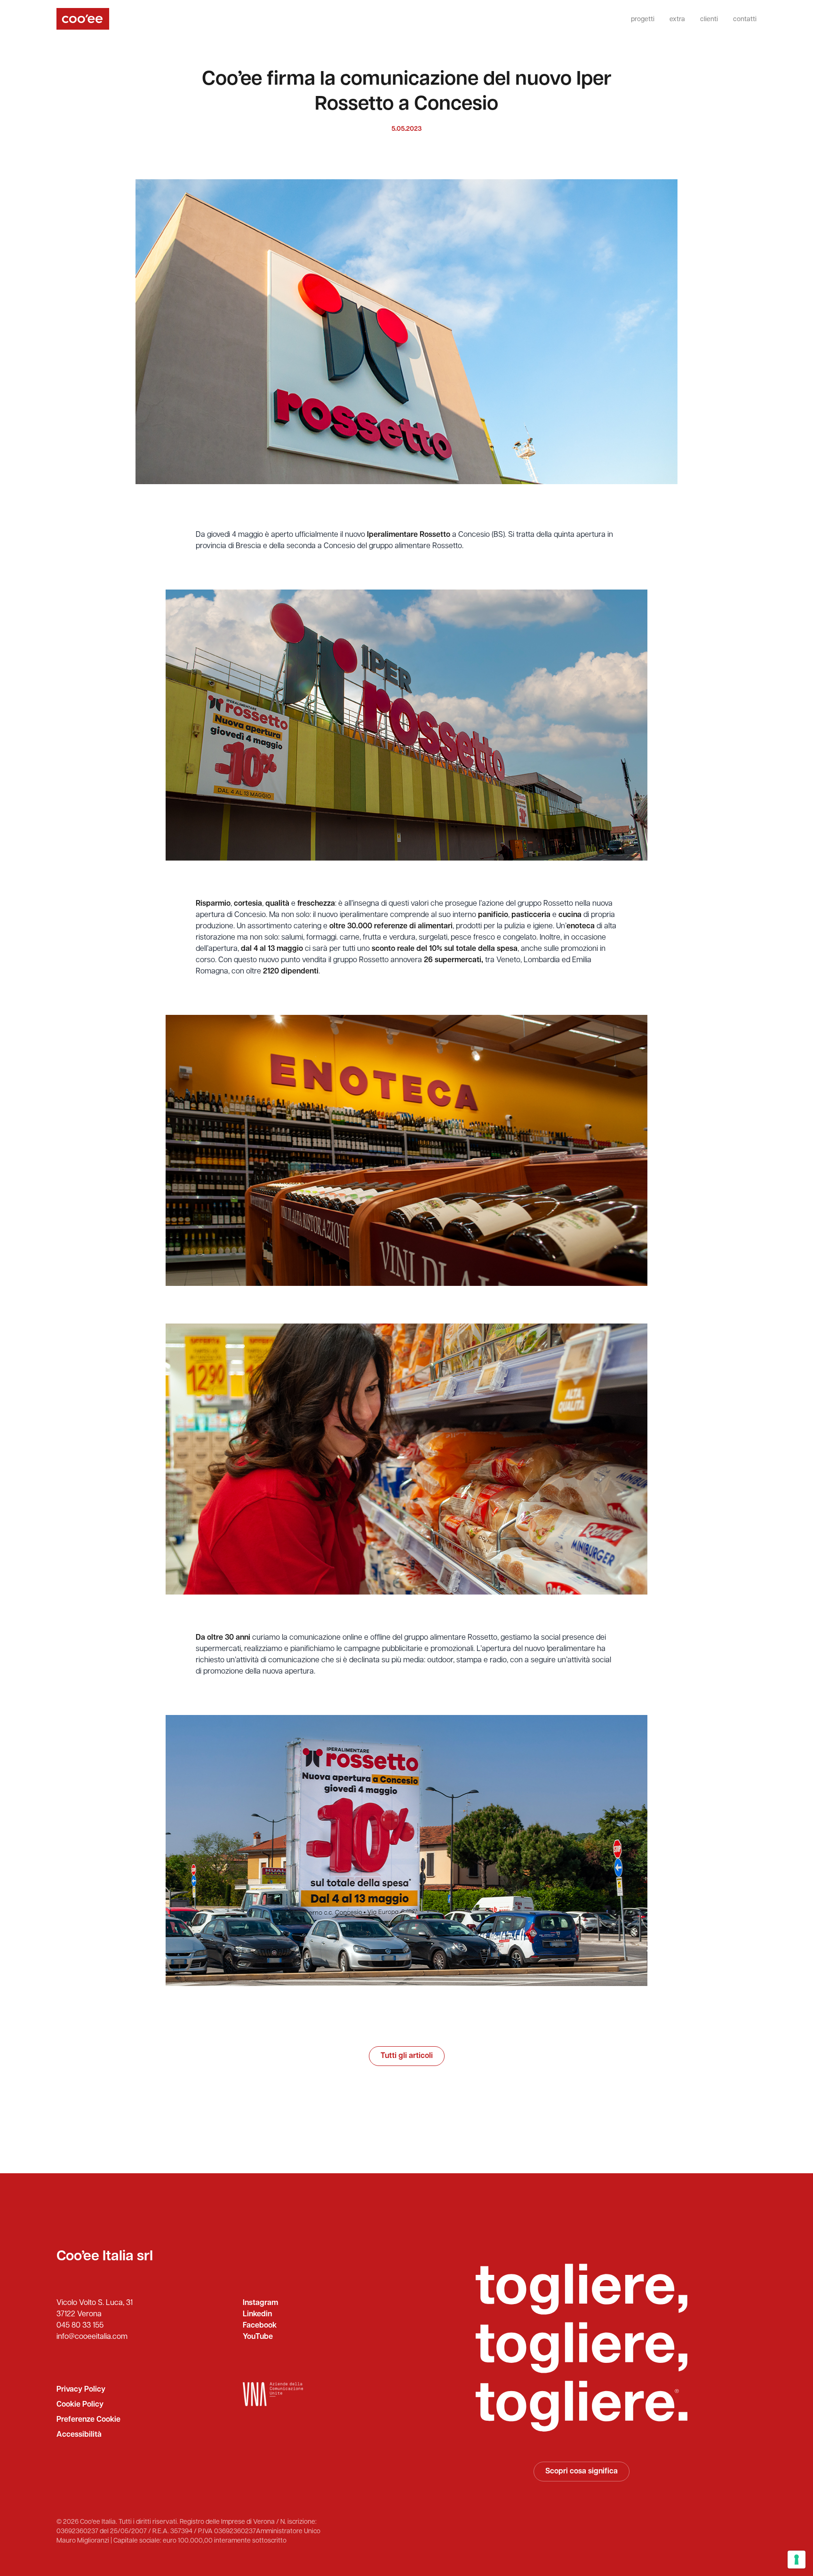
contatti (745, 20)
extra (677, 20)
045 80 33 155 (80, 2326)
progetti (643, 20)
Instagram (260, 2303)
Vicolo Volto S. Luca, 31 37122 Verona (95, 2309)
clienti (709, 20)
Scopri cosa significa (582, 2472)
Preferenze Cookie (88, 2420)
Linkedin (257, 2314)
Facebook (260, 2326)
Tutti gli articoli (407, 2056)
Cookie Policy (80, 2405)
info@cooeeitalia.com (92, 2337)
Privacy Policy (81, 2390)
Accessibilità (79, 2435)
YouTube (258, 2337)
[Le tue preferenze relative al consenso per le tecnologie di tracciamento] (797, 2560)
